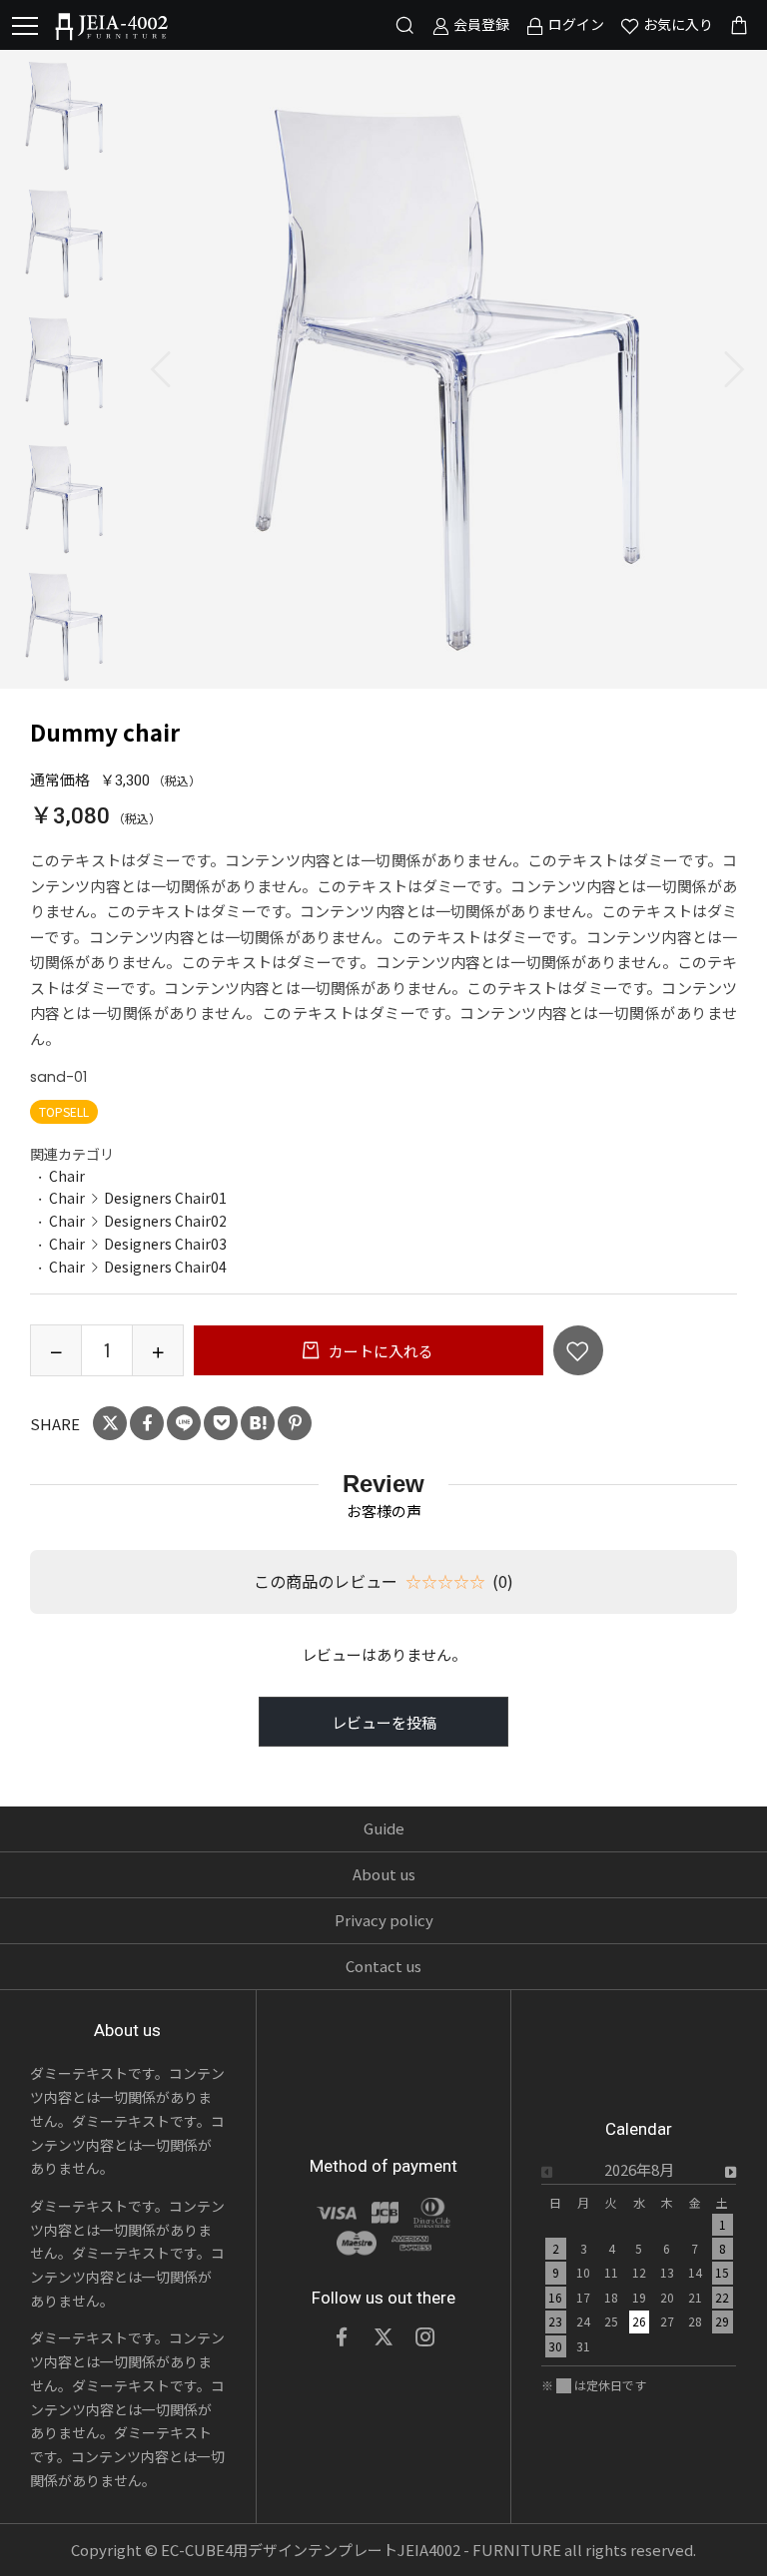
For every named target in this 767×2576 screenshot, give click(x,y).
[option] (447, 369)
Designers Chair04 (165, 1267)
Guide (384, 1828)
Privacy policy (384, 1920)
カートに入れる (380, 1351)
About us (384, 1874)
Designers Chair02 (165, 1221)
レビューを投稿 (384, 1722)
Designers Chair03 (165, 1244)
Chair (67, 1176)
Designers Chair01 (165, 1198)
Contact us (383, 1966)
